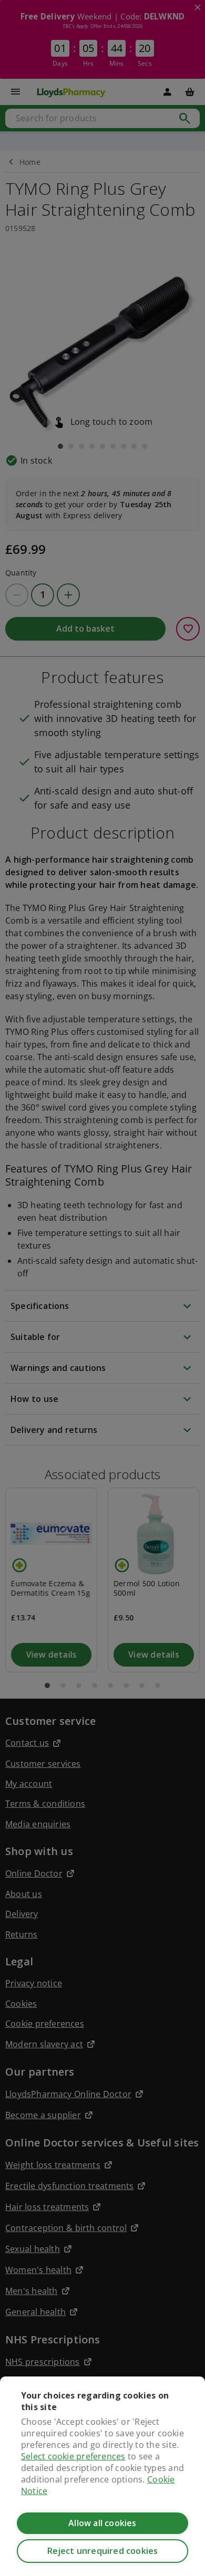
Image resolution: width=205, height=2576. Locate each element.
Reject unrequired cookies (103, 2551)
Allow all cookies (102, 2523)
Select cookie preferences (73, 2456)
